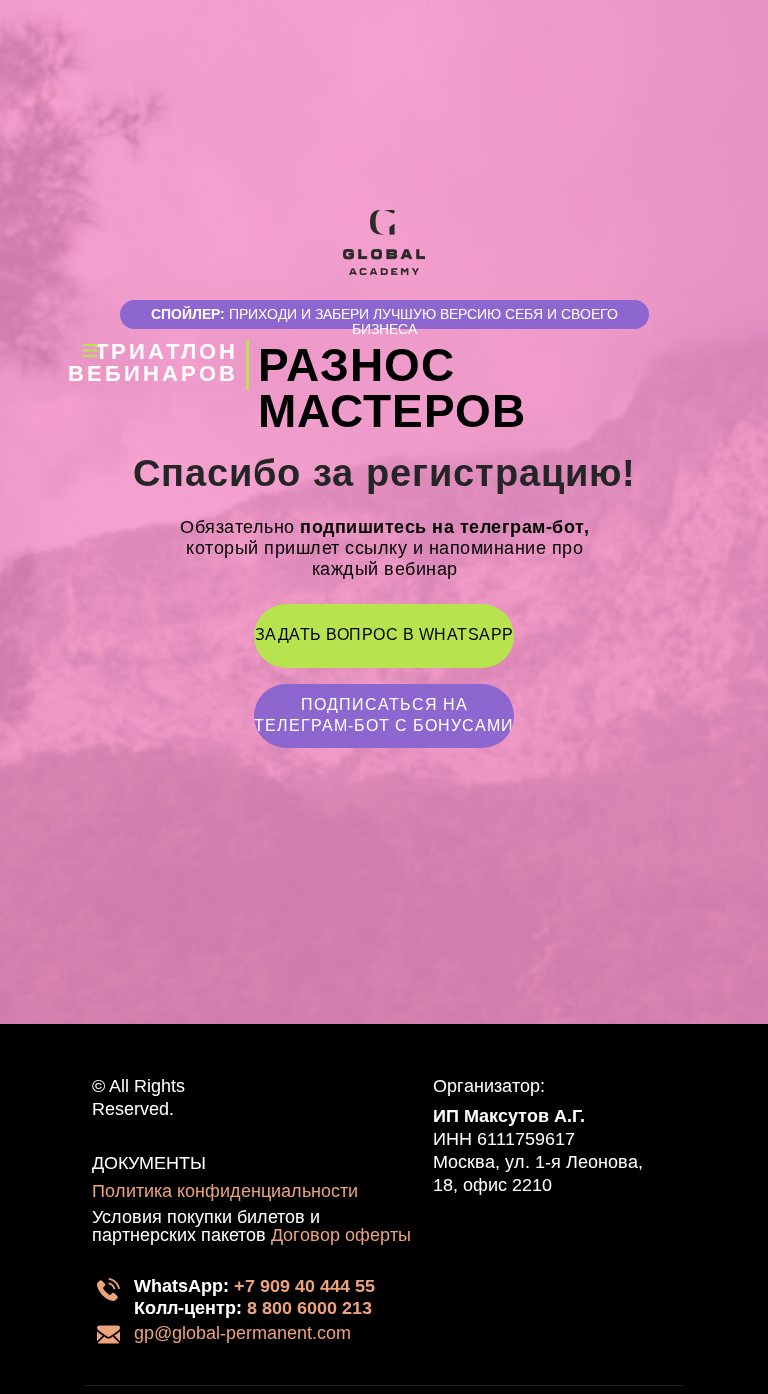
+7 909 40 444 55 (304, 1286)
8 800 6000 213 (309, 1308)
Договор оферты (341, 1235)
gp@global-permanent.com (242, 1333)
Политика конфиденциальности (225, 1191)
